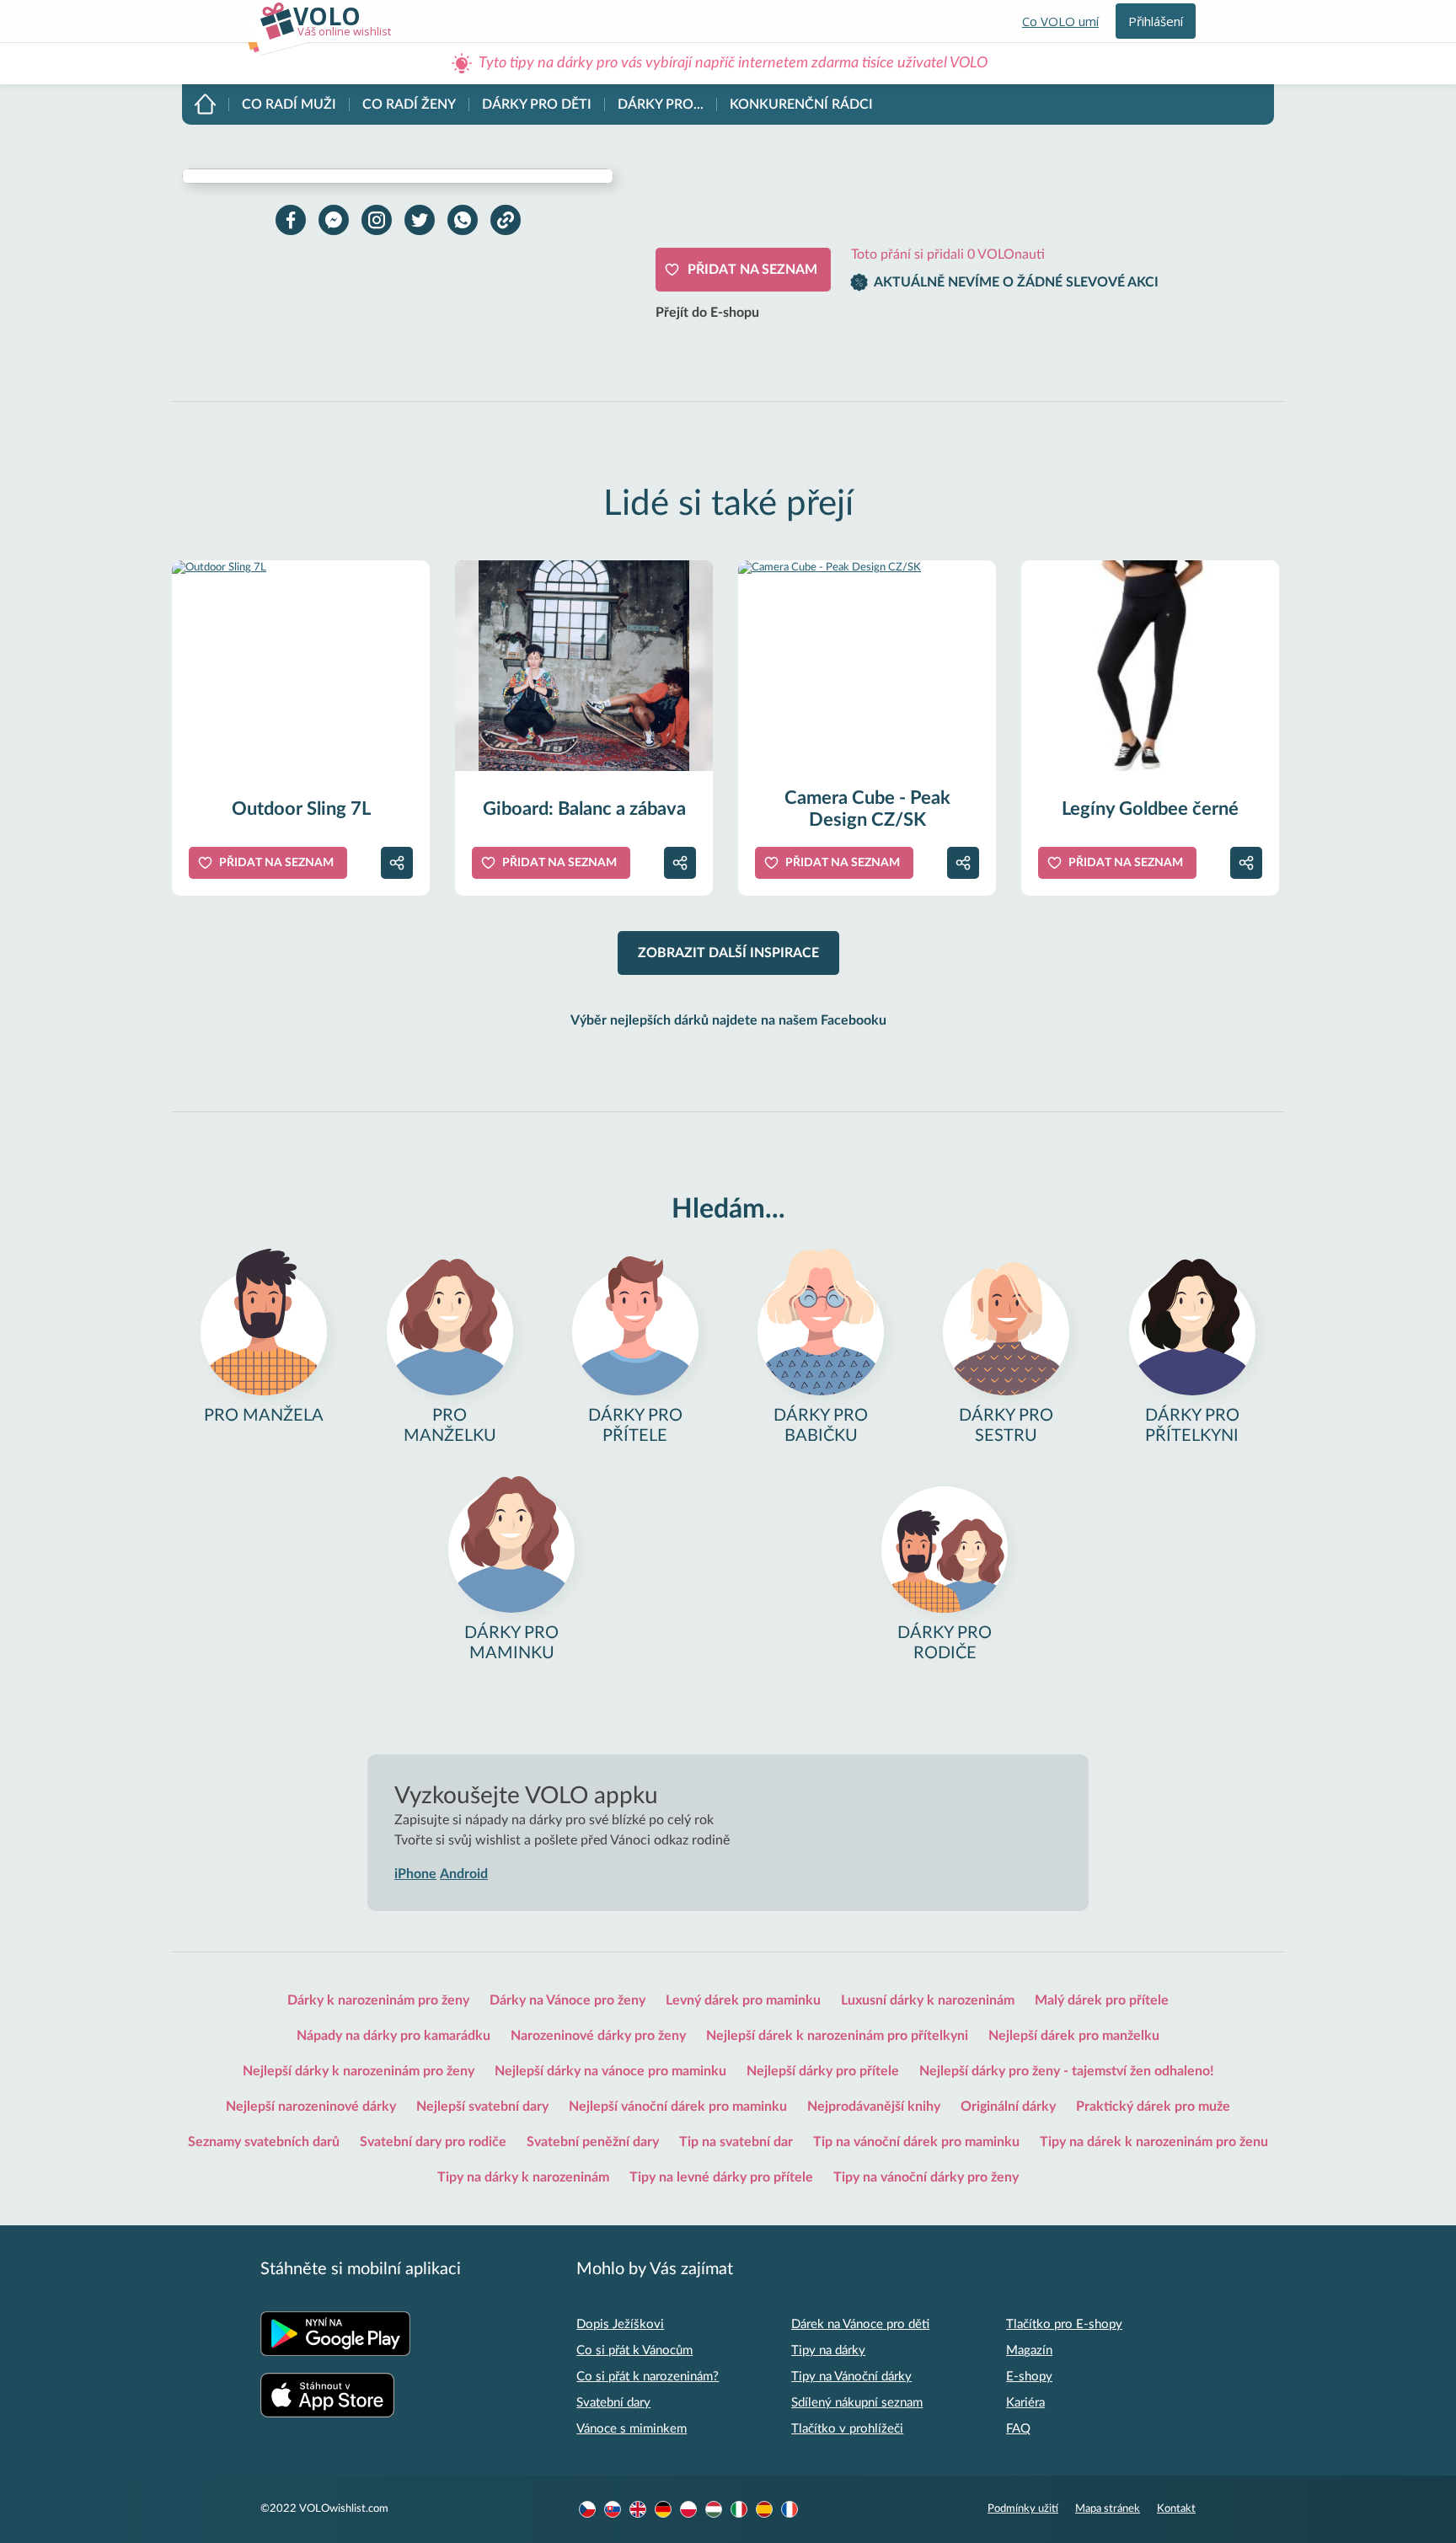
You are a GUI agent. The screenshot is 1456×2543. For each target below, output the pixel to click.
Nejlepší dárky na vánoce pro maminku (610, 2071)
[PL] (688, 2509)
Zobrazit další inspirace (728, 953)
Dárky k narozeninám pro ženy (378, 2000)
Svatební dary (613, 2403)
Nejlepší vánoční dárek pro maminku (678, 2107)
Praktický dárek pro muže (1153, 2107)
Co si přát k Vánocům (634, 2350)
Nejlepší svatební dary (482, 2107)
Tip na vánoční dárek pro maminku (916, 2142)
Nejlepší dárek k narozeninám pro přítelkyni (837, 2036)
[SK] (613, 2509)
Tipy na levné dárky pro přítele (721, 2177)
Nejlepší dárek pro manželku (1074, 2036)
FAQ (1018, 2429)
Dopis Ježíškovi (620, 2324)
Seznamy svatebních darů (264, 2142)
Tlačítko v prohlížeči (847, 2429)
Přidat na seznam (752, 270)
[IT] (739, 2509)
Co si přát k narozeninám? (648, 2377)
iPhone (415, 1874)
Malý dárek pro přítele (1102, 2000)
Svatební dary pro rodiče (433, 2142)
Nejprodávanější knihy (874, 2107)
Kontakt (1176, 2509)
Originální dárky (1008, 2107)
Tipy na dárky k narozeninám (523, 2177)
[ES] (764, 2509)
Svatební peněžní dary (593, 2142)
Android (464, 1874)
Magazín (1029, 2350)
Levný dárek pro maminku (743, 2000)
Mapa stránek (1108, 2509)
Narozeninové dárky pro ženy (598, 2036)
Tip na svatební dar (736, 2142)
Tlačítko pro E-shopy (1064, 2324)
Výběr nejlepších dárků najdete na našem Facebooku (728, 1020)
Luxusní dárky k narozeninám (928, 2000)
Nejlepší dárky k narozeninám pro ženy (359, 2071)
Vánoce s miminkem (632, 2429)
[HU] (714, 2509)
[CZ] (587, 2509)
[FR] (790, 2509)
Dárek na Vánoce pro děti (860, 2324)
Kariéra (1025, 2403)
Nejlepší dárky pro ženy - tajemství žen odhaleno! (1067, 2071)
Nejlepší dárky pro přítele (823, 2071)
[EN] (638, 2509)
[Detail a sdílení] (397, 863)
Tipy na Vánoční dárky (851, 2377)
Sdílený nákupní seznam (857, 2403)
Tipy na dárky (828, 2350)
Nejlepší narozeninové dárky (311, 2107)
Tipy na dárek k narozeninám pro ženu (1154, 2142)
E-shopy (1029, 2377)
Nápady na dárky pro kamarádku (393, 2036)
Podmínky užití (1023, 2509)
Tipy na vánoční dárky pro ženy (926, 2177)
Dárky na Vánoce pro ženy (567, 2000)
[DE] (663, 2509)
